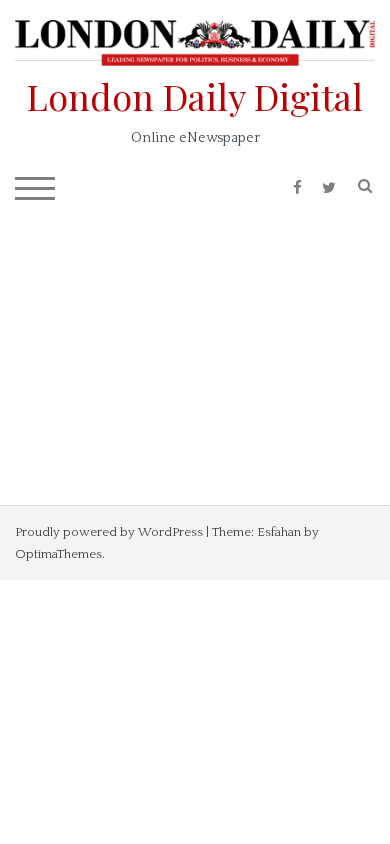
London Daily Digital (195, 96)
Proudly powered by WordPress (109, 532)
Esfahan (279, 532)
